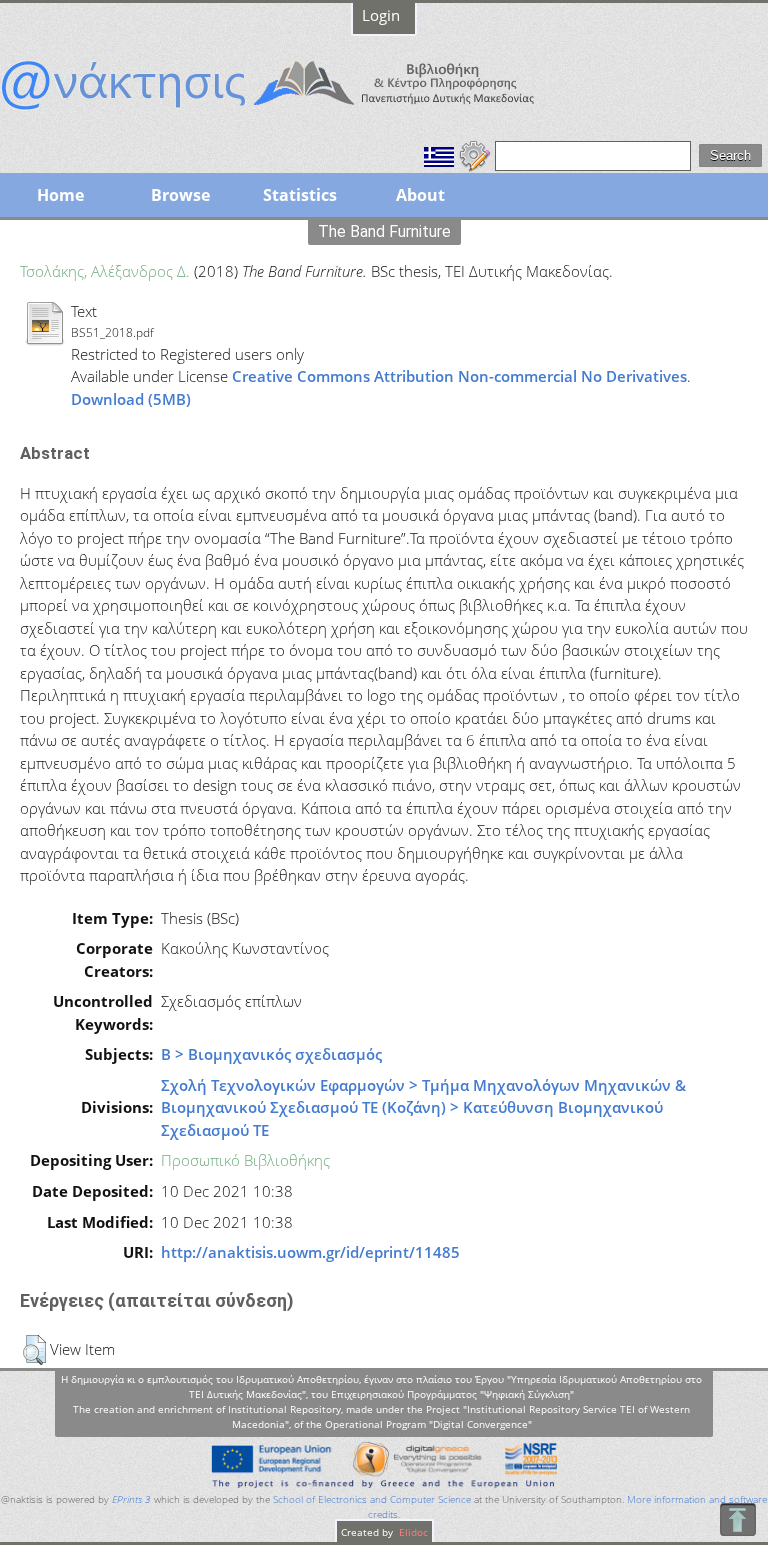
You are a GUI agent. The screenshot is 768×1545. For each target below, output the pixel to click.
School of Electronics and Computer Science (372, 1499)
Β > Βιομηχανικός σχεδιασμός (271, 1054)
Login (381, 15)
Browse (180, 195)
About (420, 195)
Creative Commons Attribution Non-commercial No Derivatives (459, 376)
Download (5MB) (131, 399)
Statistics (300, 195)
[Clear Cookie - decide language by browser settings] (475, 154)
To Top (737, 1519)
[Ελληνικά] (439, 154)
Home (60, 195)
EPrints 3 (131, 1499)
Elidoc (412, 1532)
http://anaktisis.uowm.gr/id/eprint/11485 (310, 1252)
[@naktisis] (300, 112)
